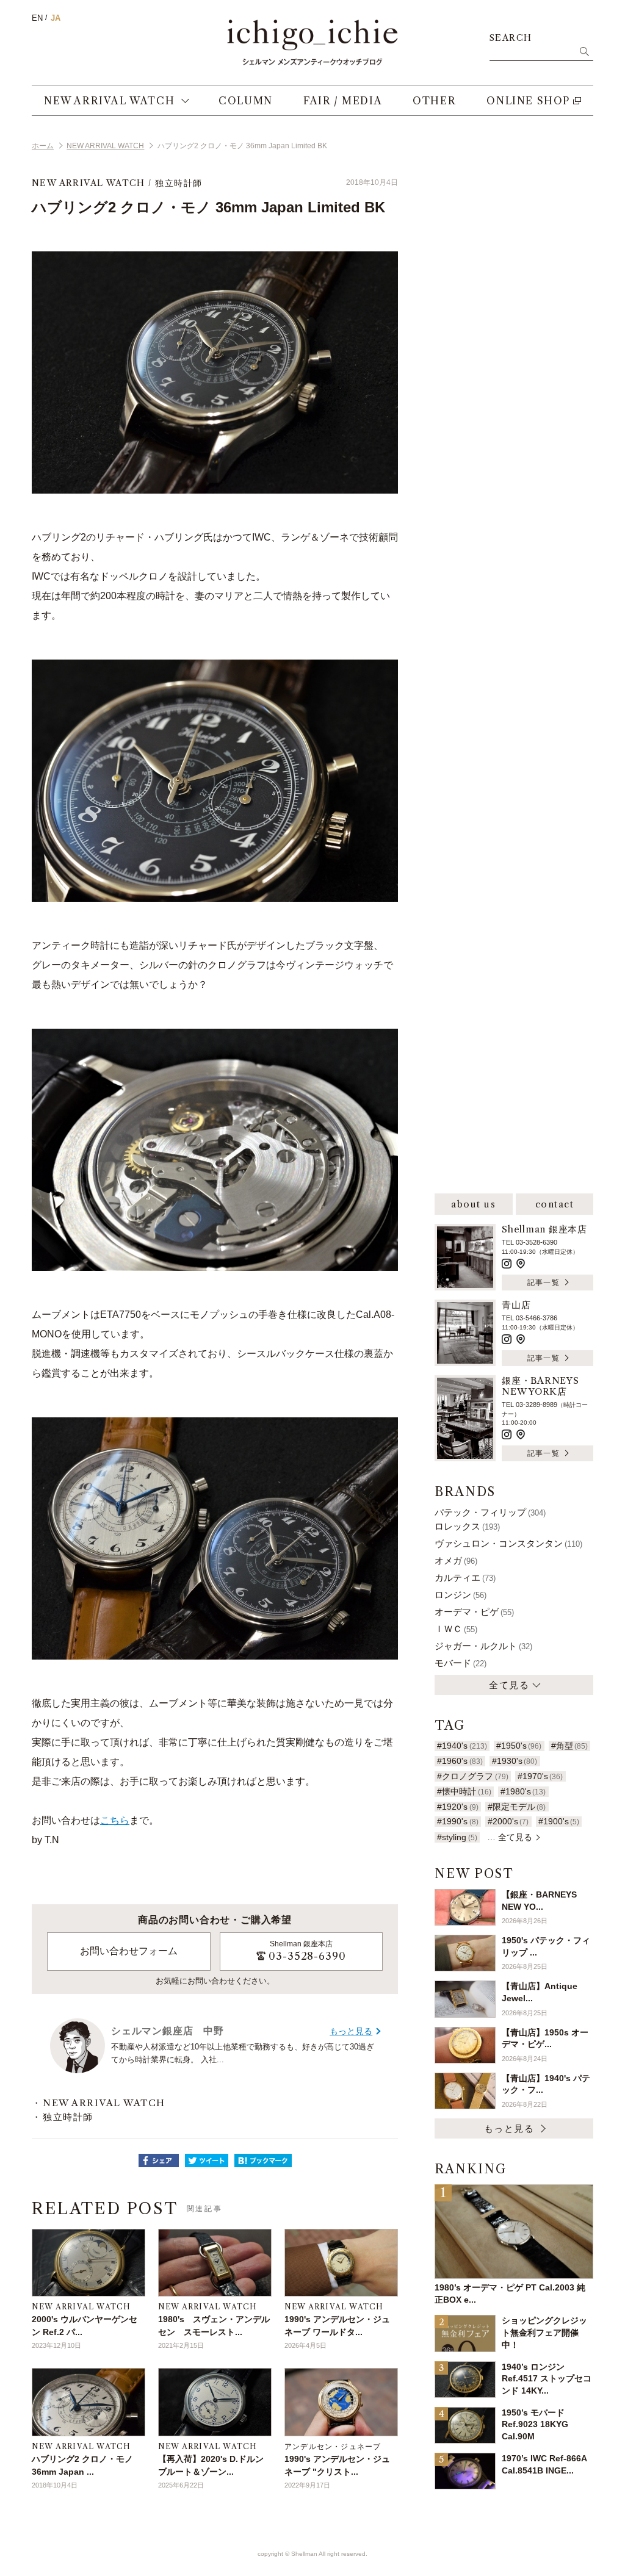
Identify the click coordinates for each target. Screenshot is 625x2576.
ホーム (43, 146)
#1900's (559, 1821)
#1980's (523, 1791)
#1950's (519, 1746)
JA (56, 18)
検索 (584, 51)
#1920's (457, 1807)
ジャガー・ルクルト (483, 1646)
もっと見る (351, 2031)
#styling (457, 1837)
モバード (461, 1663)
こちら (115, 1820)
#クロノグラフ (472, 1776)
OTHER (434, 101)
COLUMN (246, 101)
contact (555, 1204)
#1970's (540, 1776)
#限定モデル (517, 1807)
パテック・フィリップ (490, 1512)
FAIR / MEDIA (343, 101)
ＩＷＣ (456, 1629)
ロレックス (467, 1526)
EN (37, 18)
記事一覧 (544, 1282)
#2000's (508, 1821)
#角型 (569, 1746)
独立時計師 (179, 183)
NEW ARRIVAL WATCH (109, 101)
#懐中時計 (464, 1791)
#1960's (460, 1761)
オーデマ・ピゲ (474, 1612)
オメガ (456, 1560)
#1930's (515, 1761)
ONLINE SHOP (528, 101)
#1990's (457, 1821)
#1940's (462, 1746)
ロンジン (461, 1595)
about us (473, 1204)
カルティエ (465, 1578)
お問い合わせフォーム (129, 1951)
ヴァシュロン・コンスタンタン (508, 1543)
